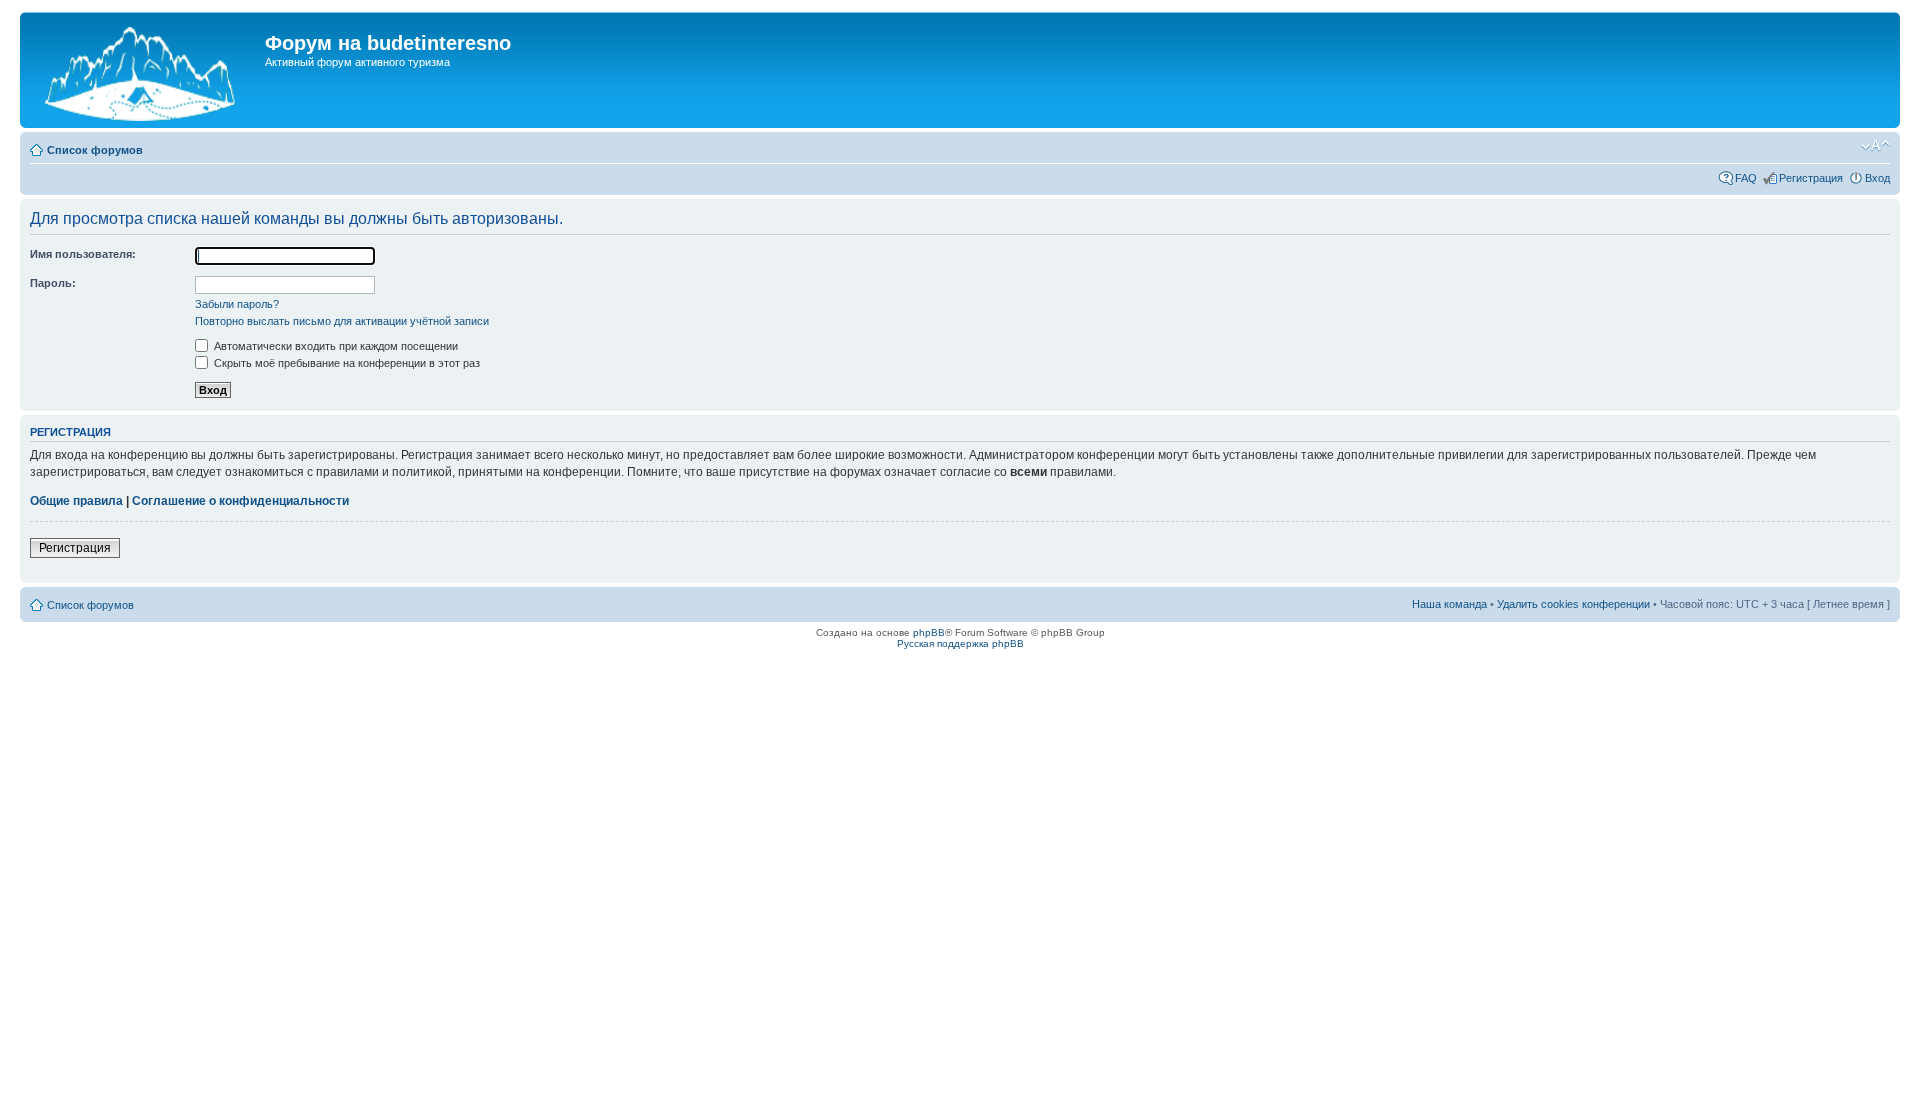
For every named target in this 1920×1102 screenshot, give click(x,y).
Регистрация (1811, 178)
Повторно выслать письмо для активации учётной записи (342, 321)
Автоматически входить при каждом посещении (334, 346)
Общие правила (76, 501)
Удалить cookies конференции (1573, 604)
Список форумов (95, 150)
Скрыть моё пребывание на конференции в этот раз (345, 363)
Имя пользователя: (83, 254)
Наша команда (1449, 604)
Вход (1877, 178)
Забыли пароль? (237, 304)
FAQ (1746, 178)
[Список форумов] (145, 70)
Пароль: (53, 283)
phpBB (929, 632)
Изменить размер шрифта (1875, 146)
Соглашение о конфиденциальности (240, 501)
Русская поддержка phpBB (960, 643)
